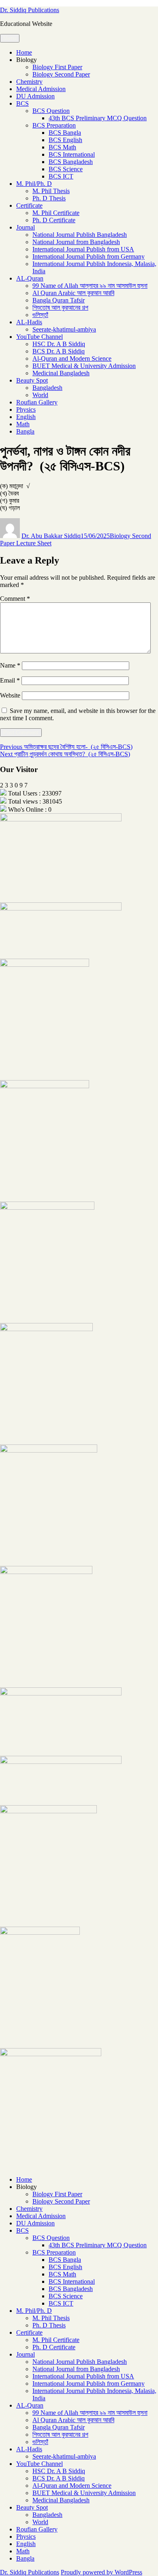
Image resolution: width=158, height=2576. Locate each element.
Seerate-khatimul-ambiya (64, 329)
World (40, 395)
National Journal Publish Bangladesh (80, 235)
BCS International (72, 154)
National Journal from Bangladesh (76, 242)
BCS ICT (61, 176)
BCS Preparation (54, 125)
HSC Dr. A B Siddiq (59, 344)
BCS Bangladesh (71, 162)
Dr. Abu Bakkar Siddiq (51, 536)
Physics (26, 409)
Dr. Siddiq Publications (30, 10)
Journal (26, 227)
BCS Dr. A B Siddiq (59, 351)
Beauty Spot (32, 380)
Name (10, 665)
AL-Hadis (29, 322)
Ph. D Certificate (54, 220)
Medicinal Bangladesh (61, 373)
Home (24, 52)
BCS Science (66, 169)
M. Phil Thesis (51, 191)
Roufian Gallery (37, 402)
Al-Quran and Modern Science (72, 358)
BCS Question (51, 111)
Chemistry (29, 82)
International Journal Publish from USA (83, 249)
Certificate (29, 205)
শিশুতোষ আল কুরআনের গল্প (60, 307)
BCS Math (62, 147)
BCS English (65, 140)
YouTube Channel (39, 337)
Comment (15, 599)
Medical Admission (41, 89)
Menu (10, 38)
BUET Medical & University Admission (84, 366)
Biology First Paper (57, 67)
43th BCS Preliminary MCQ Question (98, 118)
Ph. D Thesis (49, 198)
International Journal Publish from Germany (89, 256)
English (26, 417)
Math (23, 424)
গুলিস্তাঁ (40, 315)
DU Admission (35, 96)
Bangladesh (47, 388)
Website (10, 695)
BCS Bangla (65, 133)
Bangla (25, 431)
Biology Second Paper (61, 74)
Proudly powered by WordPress (101, 2572)
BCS (22, 103)
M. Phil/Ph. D (34, 184)
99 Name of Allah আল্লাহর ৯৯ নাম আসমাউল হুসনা (90, 286)
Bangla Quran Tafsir (59, 300)
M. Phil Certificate (56, 213)
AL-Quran (30, 278)
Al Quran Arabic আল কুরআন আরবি (73, 293)
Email (10, 680)
